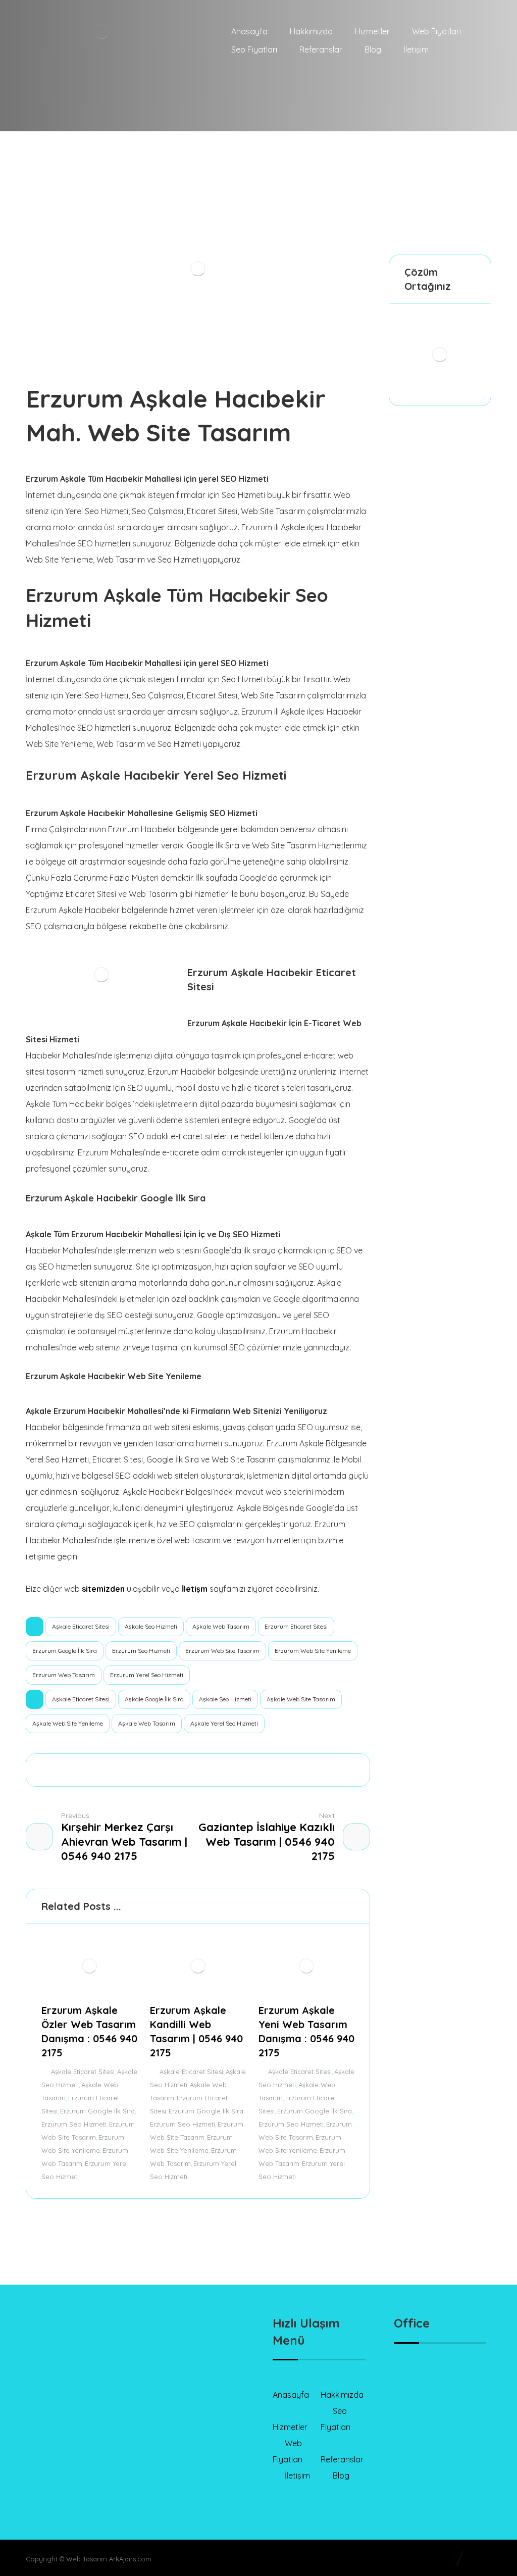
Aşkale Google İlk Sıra (154, 1699)
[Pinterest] (122, 2445)
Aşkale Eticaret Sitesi (81, 1626)
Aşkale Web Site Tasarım (301, 1699)
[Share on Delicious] (198, 1770)
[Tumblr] (101, 2445)
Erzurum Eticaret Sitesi (296, 1626)
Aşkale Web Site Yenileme (68, 1723)
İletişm (195, 1589)
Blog (341, 2476)
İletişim (297, 2476)
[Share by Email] (307, 1770)
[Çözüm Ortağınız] (440, 355)
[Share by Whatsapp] (252, 1770)
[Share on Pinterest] (143, 1770)
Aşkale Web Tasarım (221, 1626)
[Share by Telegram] (280, 1770)
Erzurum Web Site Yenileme (313, 1651)
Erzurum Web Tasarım (64, 1675)
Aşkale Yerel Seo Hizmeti (224, 1723)
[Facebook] (41, 2445)
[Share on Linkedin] (225, 1770)
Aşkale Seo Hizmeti (151, 1626)
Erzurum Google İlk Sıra (65, 1651)
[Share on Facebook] (89, 1770)
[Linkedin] (61, 2445)
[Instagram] (81, 2445)
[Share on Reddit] (171, 1770)
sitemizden (103, 1589)
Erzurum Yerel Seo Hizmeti (147, 1675)
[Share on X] (116, 1770)
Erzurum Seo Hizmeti (141, 1651)
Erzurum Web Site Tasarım (222, 1651)
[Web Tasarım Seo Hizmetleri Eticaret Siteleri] (127, 66)
